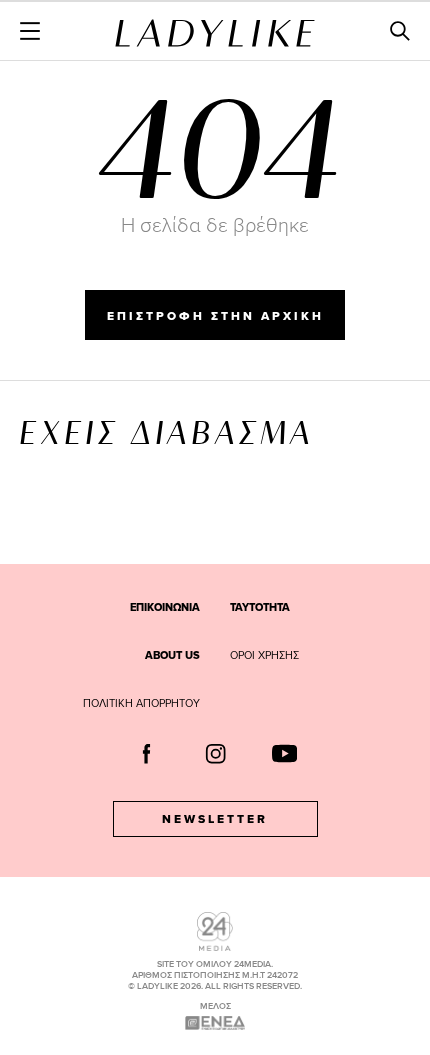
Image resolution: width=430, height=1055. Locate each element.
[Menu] (30, 31)
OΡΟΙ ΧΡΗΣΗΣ (264, 655)
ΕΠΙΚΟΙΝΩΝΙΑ (165, 607)
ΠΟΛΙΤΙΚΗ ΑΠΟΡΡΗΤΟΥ (141, 703)
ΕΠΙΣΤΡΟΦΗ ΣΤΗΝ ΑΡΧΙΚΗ (215, 316)
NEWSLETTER (215, 819)
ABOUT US (172, 655)
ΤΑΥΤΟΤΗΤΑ (260, 607)
